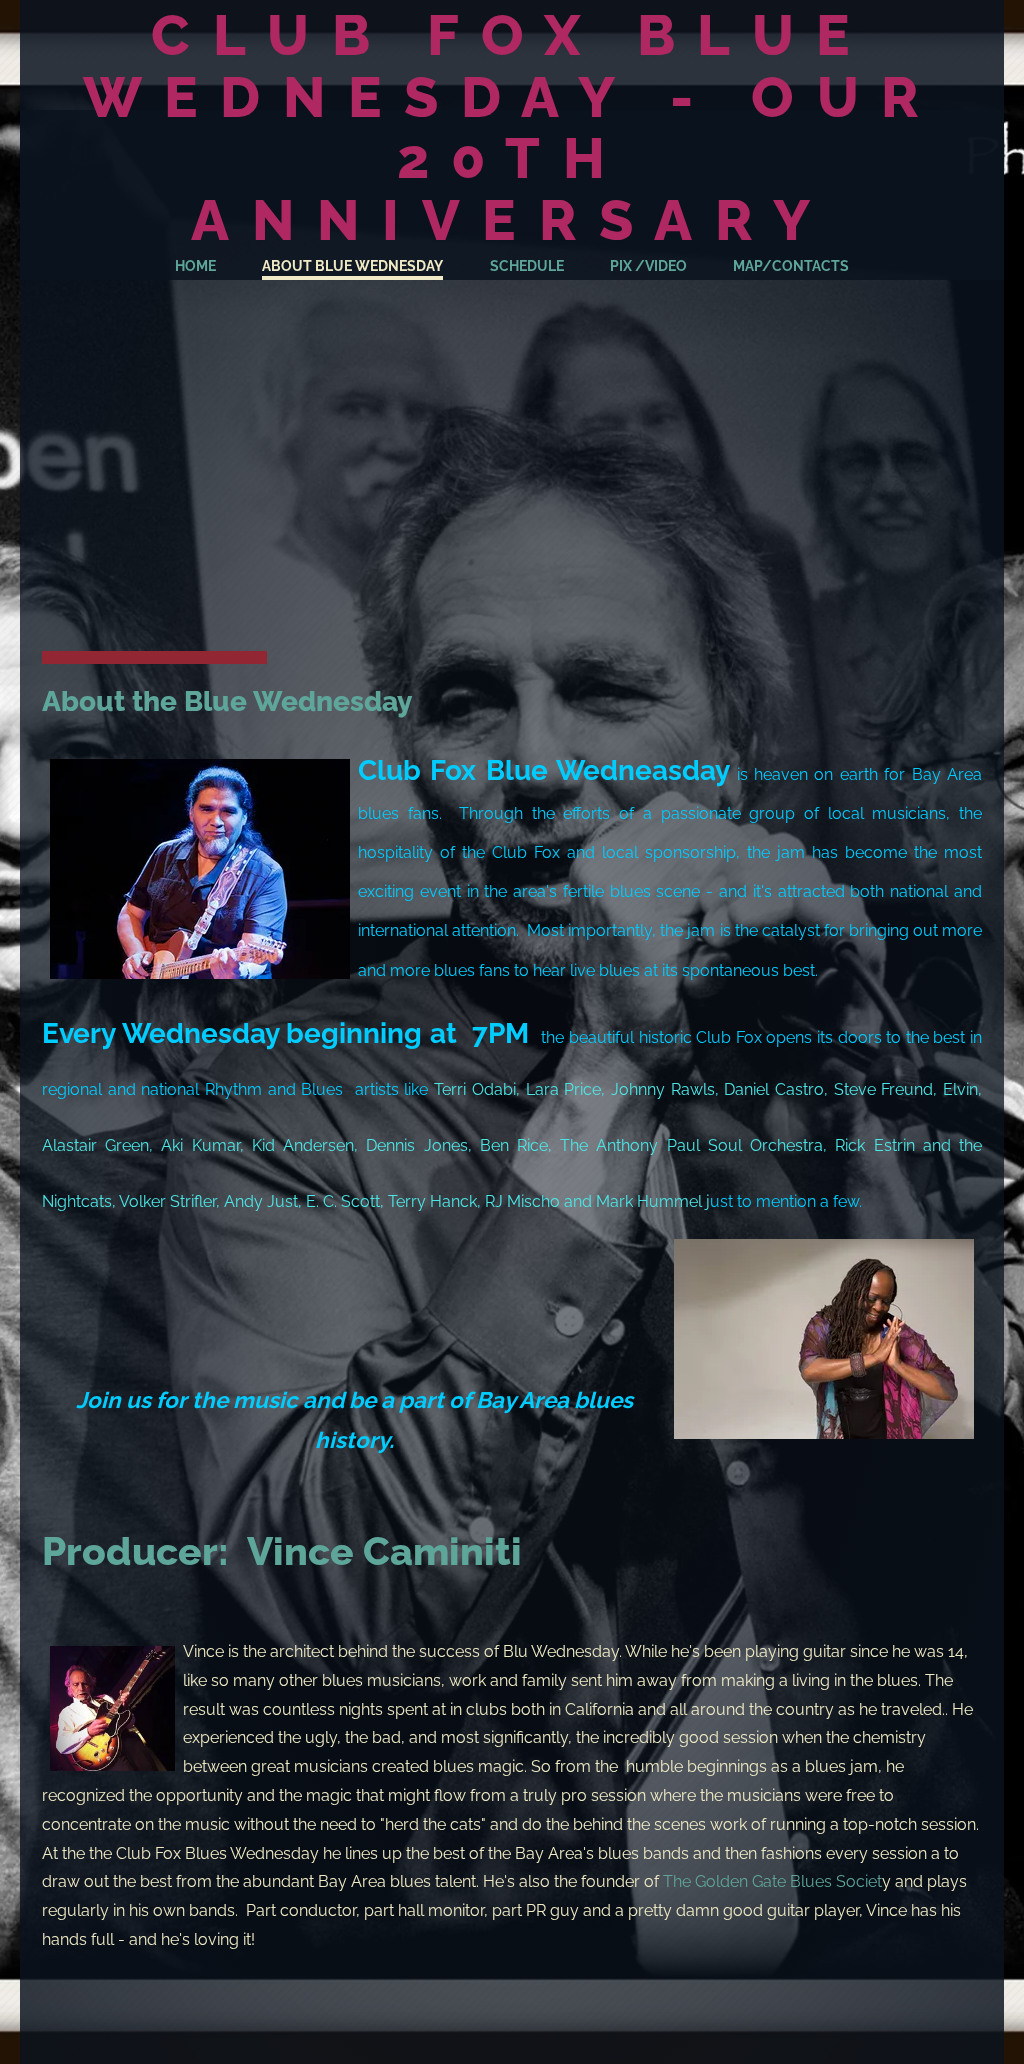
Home (195, 266)
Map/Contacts (791, 266)
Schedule (527, 266)
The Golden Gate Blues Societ (772, 1881)
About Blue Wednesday (352, 266)
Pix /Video (648, 266)
